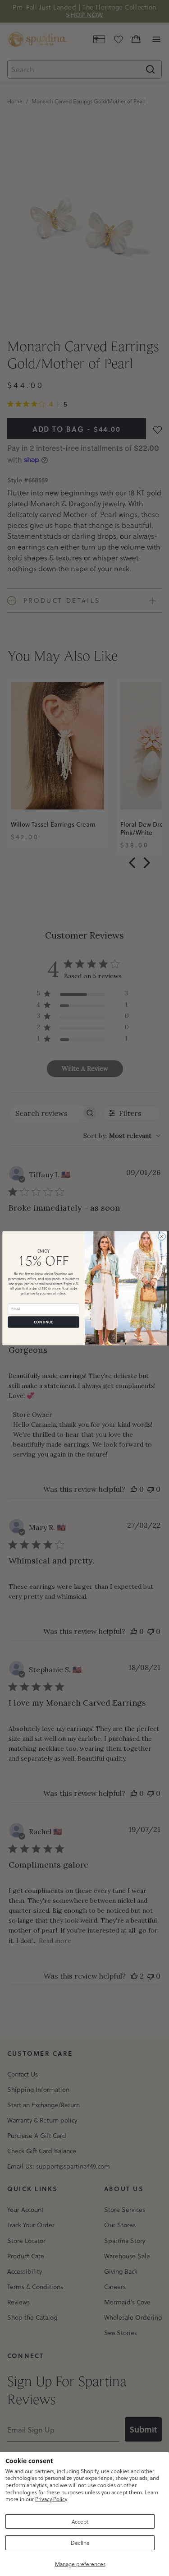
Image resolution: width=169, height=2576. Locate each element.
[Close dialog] (161, 1236)
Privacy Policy (51, 2499)
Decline (80, 2543)
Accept (80, 2521)
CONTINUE (43, 1322)
